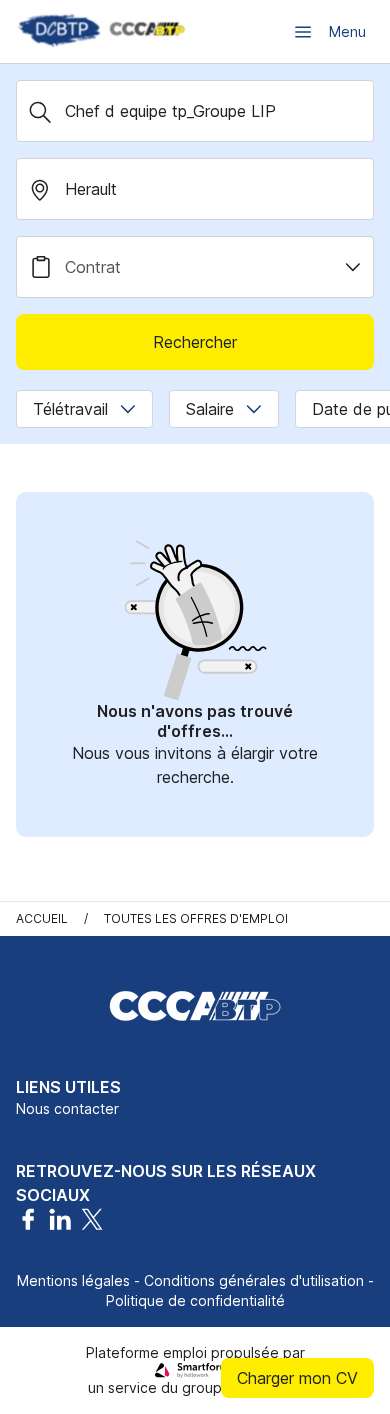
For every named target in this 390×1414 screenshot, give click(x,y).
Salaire (210, 409)
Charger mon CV (297, 1378)
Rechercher (195, 342)
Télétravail (70, 409)
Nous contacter (67, 1108)
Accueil (42, 918)
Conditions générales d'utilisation (254, 1280)
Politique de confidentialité (195, 1300)
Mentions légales (73, 1280)
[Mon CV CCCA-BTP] (100, 31)
